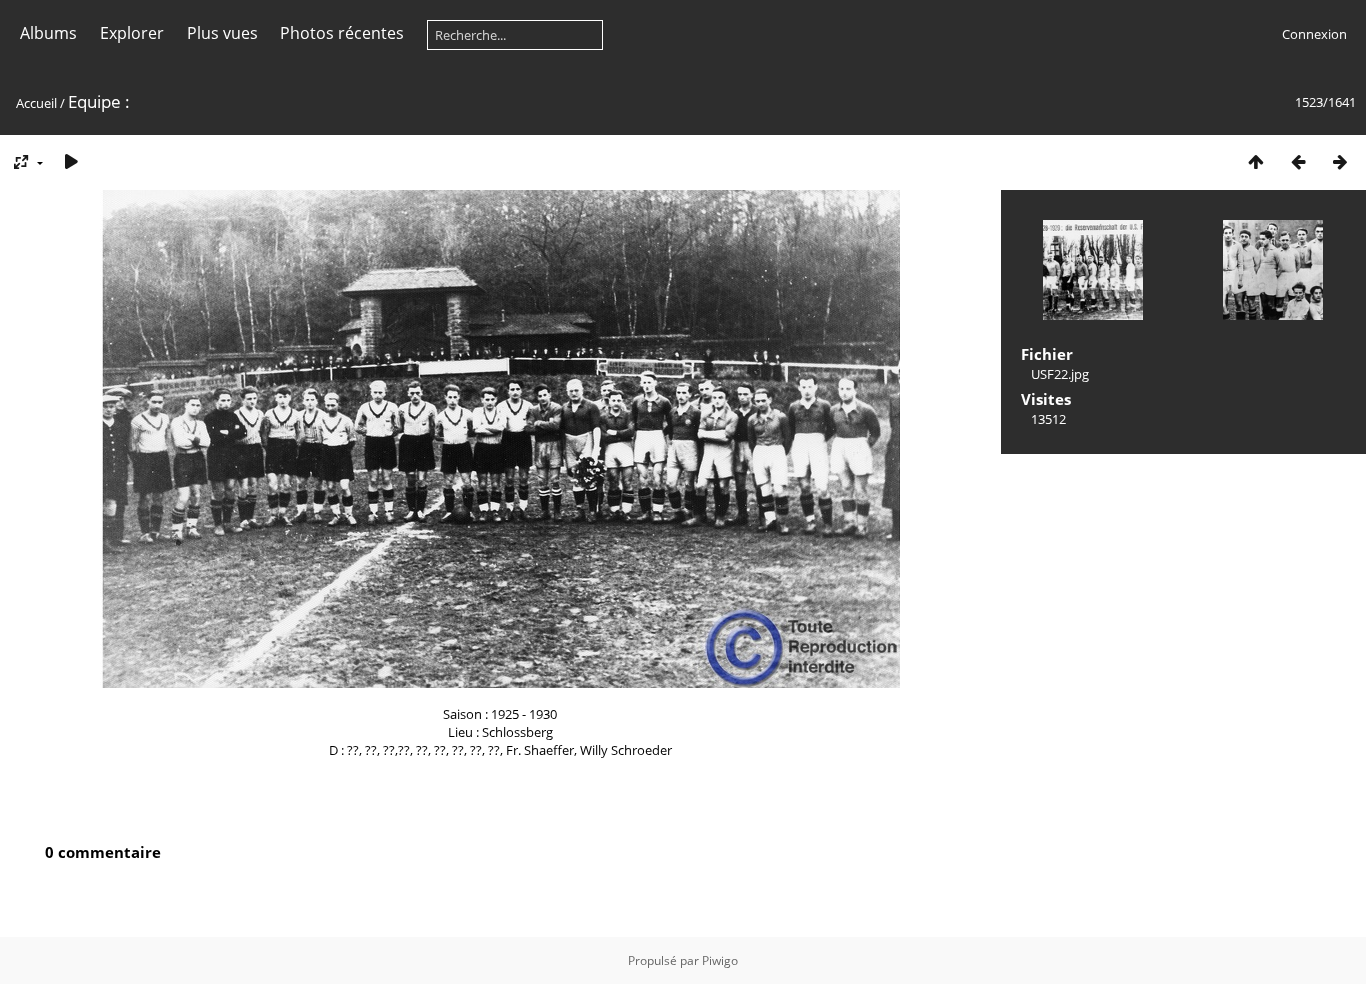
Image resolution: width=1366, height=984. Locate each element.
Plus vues (222, 33)
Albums (48, 33)
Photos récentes (342, 33)
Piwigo (720, 960)
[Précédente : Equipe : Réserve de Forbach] (1298, 161)
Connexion (1314, 34)
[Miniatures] (1256, 161)
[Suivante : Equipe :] (1340, 161)
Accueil (36, 103)
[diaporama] (71, 161)
